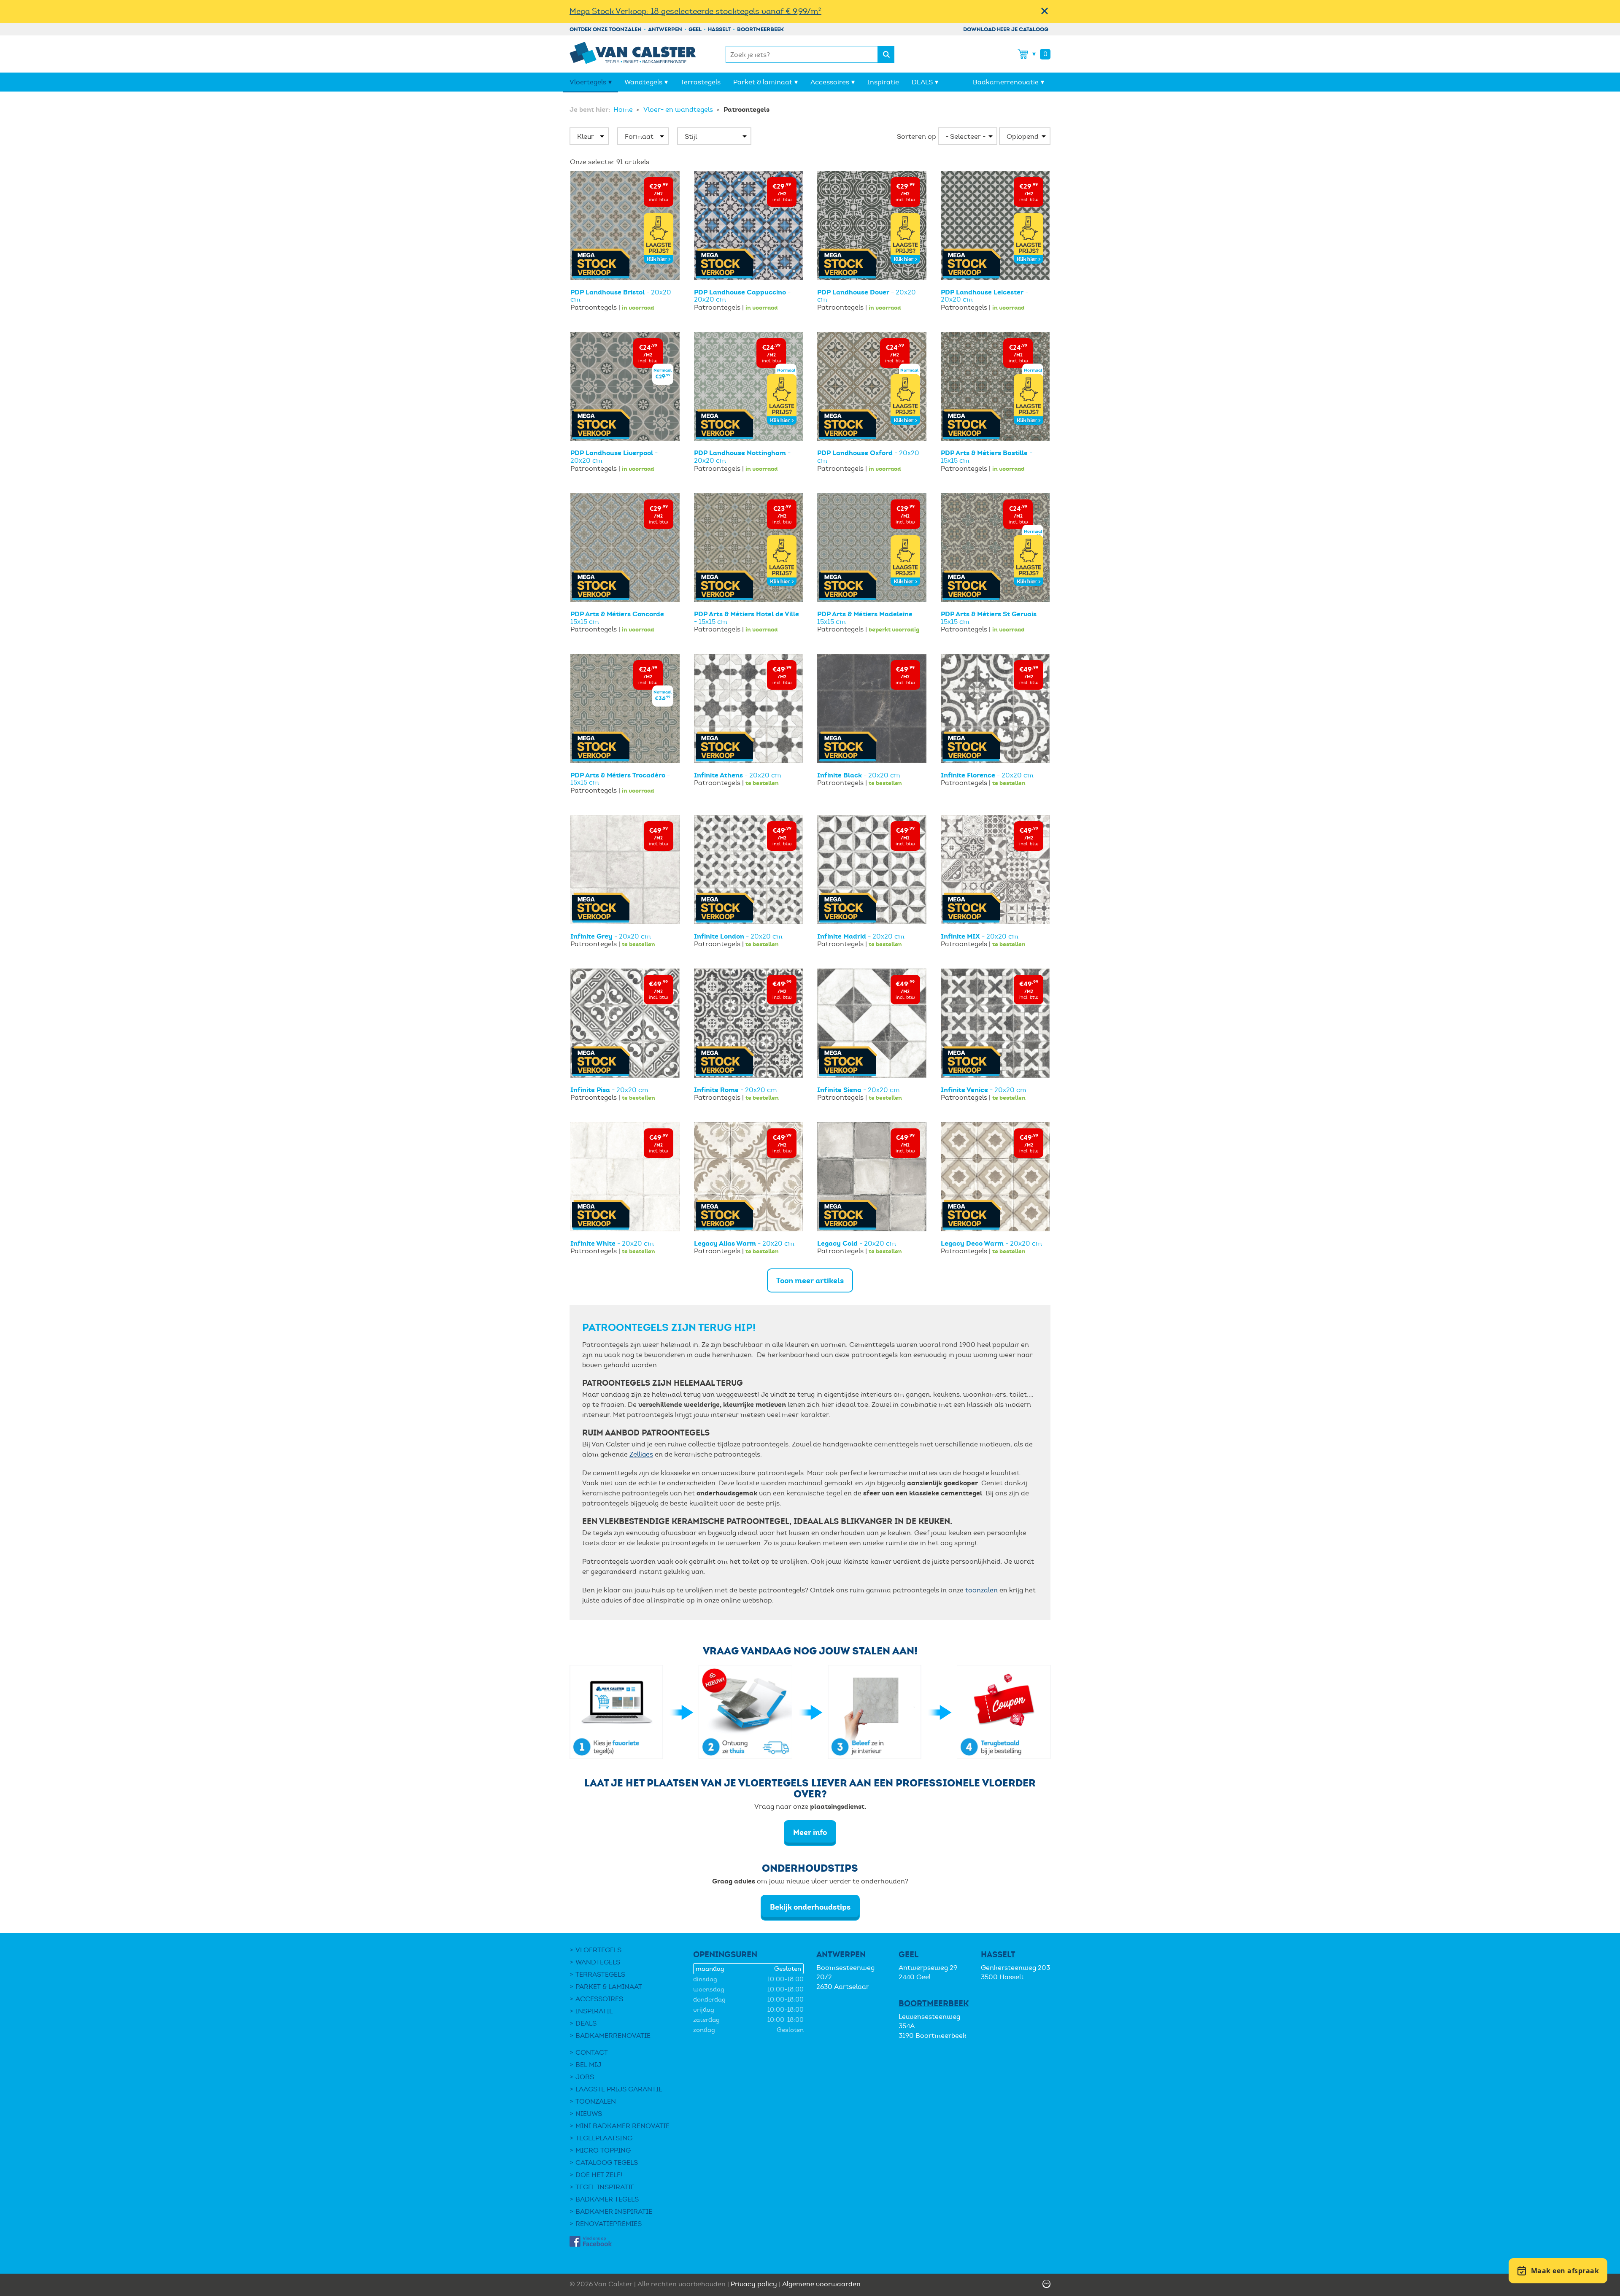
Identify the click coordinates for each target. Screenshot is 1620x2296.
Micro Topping (603, 2150)
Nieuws (589, 2114)
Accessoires (830, 82)
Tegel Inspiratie (605, 2187)
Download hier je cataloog (1006, 29)
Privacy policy (754, 2284)
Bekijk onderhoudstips (810, 1907)
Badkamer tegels (607, 2199)
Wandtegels (643, 82)
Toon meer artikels (810, 1280)
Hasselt (719, 29)
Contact (592, 2052)
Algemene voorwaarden (821, 2284)
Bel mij (588, 2065)
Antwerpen (665, 29)
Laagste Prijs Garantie (619, 2089)
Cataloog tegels (607, 2162)
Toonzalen (596, 2101)
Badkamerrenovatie (1006, 82)
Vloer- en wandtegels (679, 109)
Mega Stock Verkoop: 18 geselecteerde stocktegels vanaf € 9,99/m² (695, 11)
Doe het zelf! (599, 2175)
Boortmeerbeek (760, 29)
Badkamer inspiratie (614, 2211)
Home (624, 109)
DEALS (922, 82)
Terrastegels (701, 82)
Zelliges (641, 1454)
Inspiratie (883, 82)
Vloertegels (588, 82)
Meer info (810, 1832)
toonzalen (981, 1590)
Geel (695, 29)
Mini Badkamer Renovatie (622, 2126)
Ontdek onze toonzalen (606, 29)
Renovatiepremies (609, 2224)
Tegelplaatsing (604, 2138)
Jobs (585, 2077)
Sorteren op (917, 136)
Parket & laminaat (763, 82)
